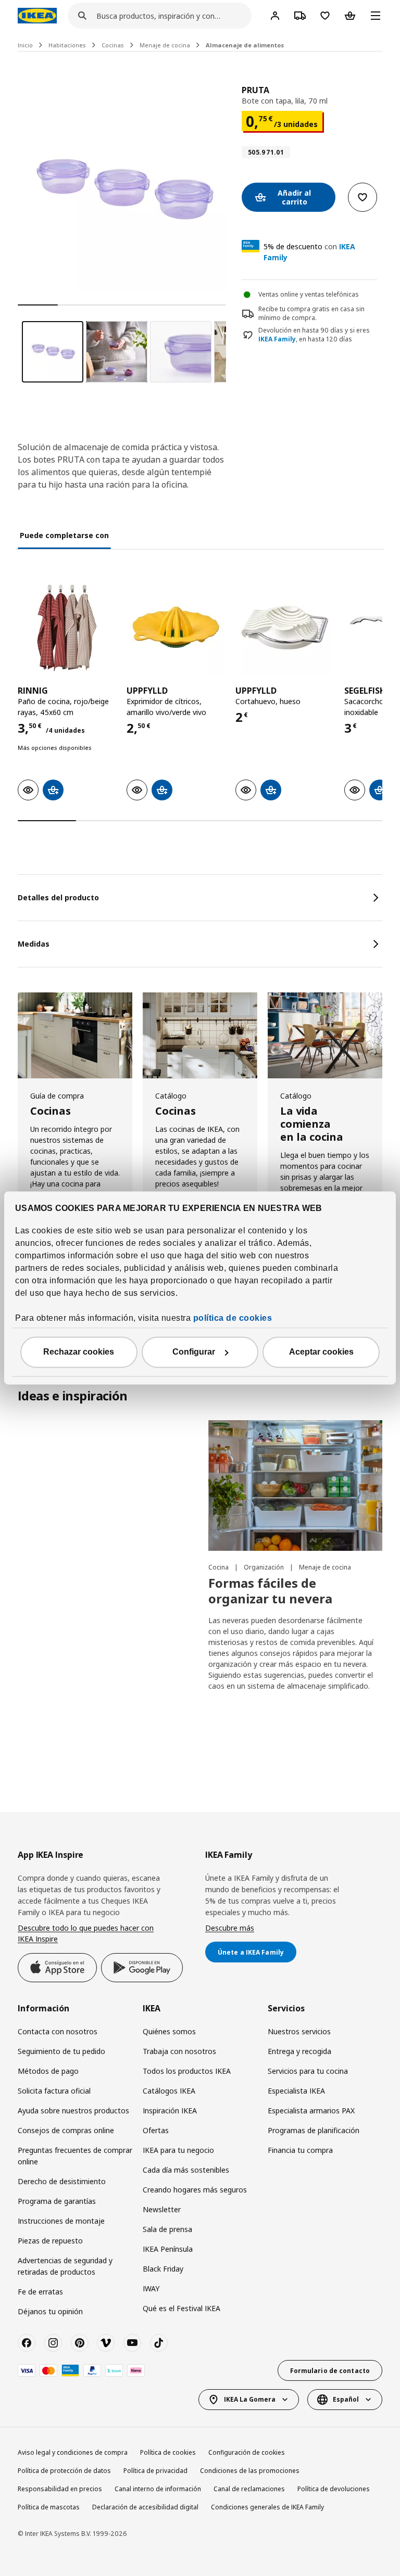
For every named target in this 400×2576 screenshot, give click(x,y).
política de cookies (233, 1318)
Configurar (194, 1352)
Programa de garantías (57, 2201)
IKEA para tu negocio (178, 2150)
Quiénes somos (169, 2031)
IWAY (151, 2288)
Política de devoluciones (334, 2489)
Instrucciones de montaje (61, 2221)
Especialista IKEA (296, 2091)
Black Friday (163, 2269)
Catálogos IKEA (169, 2091)
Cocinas (113, 45)
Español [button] (346, 2399)
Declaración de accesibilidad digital (145, 2507)
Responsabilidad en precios (60, 2489)
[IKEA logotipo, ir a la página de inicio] (37, 16)
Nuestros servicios (299, 2031)
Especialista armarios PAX (311, 2110)
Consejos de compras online (66, 2130)
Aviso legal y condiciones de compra (73, 2452)
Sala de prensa (167, 2229)
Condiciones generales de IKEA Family (267, 2507)
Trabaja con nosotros (179, 2051)
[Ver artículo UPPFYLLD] (176, 628)
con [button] (309, 252)
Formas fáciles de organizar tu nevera (270, 1591)
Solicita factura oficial (54, 2091)
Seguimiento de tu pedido (61, 2051)
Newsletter (162, 2209)
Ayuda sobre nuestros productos (73, 2110)
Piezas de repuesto (50, 2241)
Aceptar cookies (321, 1352)
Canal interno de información (158, 2489)
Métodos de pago (48, 2071)
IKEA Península (168, 2249)
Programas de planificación (314, 2130)
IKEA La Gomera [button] (250, 2399)
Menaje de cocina (165, 45)
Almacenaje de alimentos (245, 45)
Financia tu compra (300, 2150)
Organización (265, 1567)
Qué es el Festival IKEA (182, 2308)
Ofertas (156, 2130)
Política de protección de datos (64, 2471)
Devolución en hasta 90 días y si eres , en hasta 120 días (314, 335)
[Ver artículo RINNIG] (67, 628)
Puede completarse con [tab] (64, 535)
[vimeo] (106, 2343)
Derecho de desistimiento (62, 2181)
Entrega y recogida (299, 2051)
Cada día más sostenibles (186, 2170)
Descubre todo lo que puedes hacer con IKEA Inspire (86, 1934)
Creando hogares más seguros (195, 2190)
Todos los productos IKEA (187, 2071)
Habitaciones (67, 45)
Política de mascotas (49, 2507)
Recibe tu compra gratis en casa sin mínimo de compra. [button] (311, 313)
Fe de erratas (40, 2292)
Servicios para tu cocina (308, 2071)
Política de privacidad (155, 2471)
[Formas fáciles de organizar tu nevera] (295, 1485)
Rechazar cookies (79, 1352)
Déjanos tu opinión (50, 2311)
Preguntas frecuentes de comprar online (75, 2156)
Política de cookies (168, 2452)
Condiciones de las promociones (250, 2471)
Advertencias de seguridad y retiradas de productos (65, 2266)
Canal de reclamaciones (249, 2489)
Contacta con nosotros (58, 2031)
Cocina (219, 1567)
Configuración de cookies (247, 2452)
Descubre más (230, 1928)
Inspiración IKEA (170, 2110)
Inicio (25, 45)
